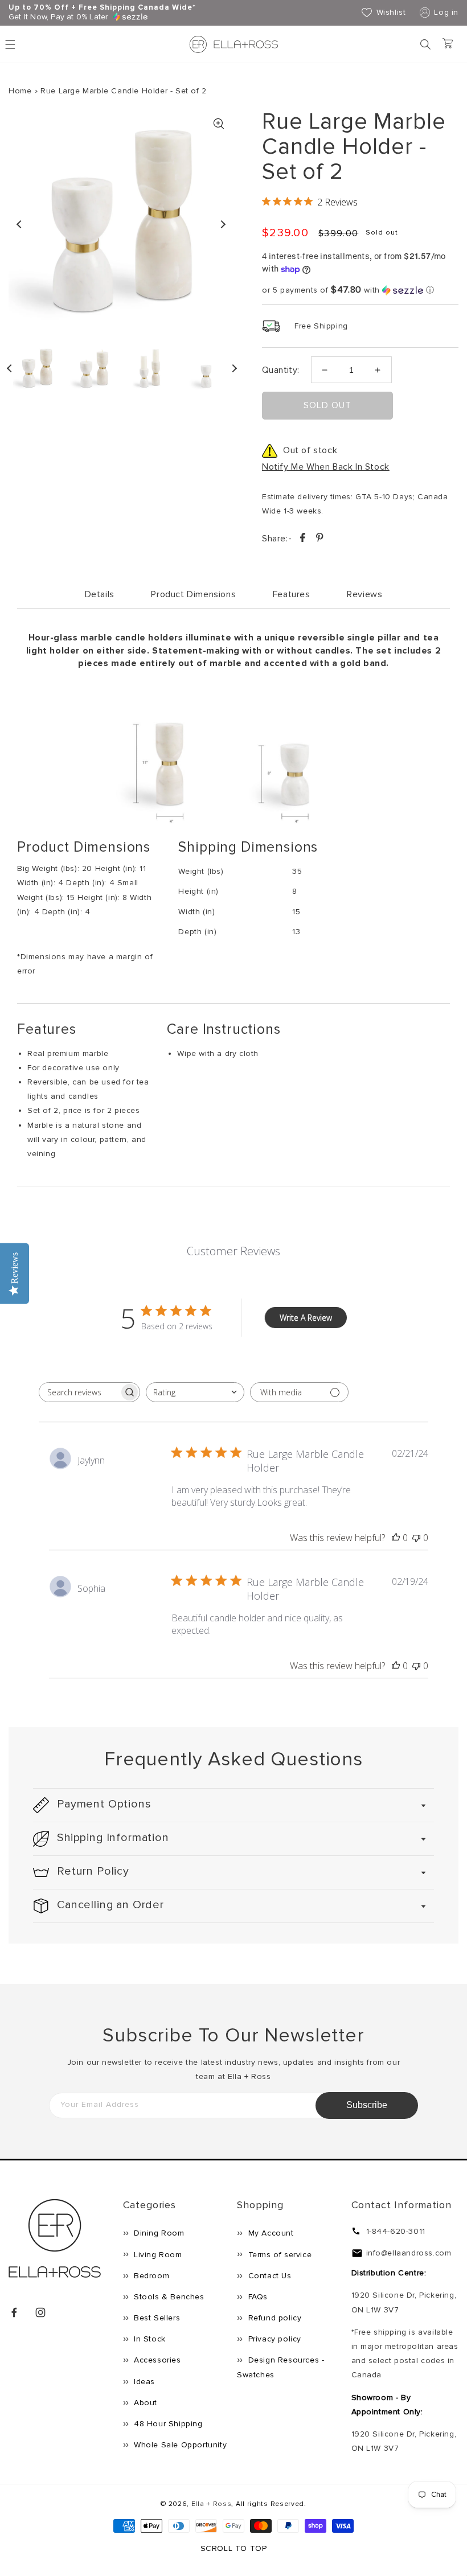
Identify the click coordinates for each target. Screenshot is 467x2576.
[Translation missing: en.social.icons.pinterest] (319, 539)
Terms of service (278, 2255)
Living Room (157, 2255)
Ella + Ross (212, 2504)
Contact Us (269, 2276)
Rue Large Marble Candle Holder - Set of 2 (124, 91)
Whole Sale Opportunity (179, 2445)
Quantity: (281, 370)
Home (20, 91)
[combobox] (195, 1392)
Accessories (156, 2360)
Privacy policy (273, 2339)
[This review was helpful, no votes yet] (396, 1538)
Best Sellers (156, 2318)
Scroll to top (234, 2548)
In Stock (149, 2339)
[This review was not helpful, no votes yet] (416, 1538)
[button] (425, 44)
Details (100, 594)
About (145, 2403)
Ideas (144, 2382)
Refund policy (273, 2318)
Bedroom (151, 2276)
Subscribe (367, 2105)
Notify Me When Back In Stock (326, 467)
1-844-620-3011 (396, 2231)
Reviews (364, 594)
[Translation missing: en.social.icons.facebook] (304, 539)
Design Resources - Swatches (280, 2367)
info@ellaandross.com (409, 2253)
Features (292, 594)
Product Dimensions (193, 594)
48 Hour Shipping (167, 2424)
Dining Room (158, 2233)
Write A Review (306, 1318)
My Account (270, 2233)
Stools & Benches (168, 2297)
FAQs (257, 2297)
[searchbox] (79, 1392)
